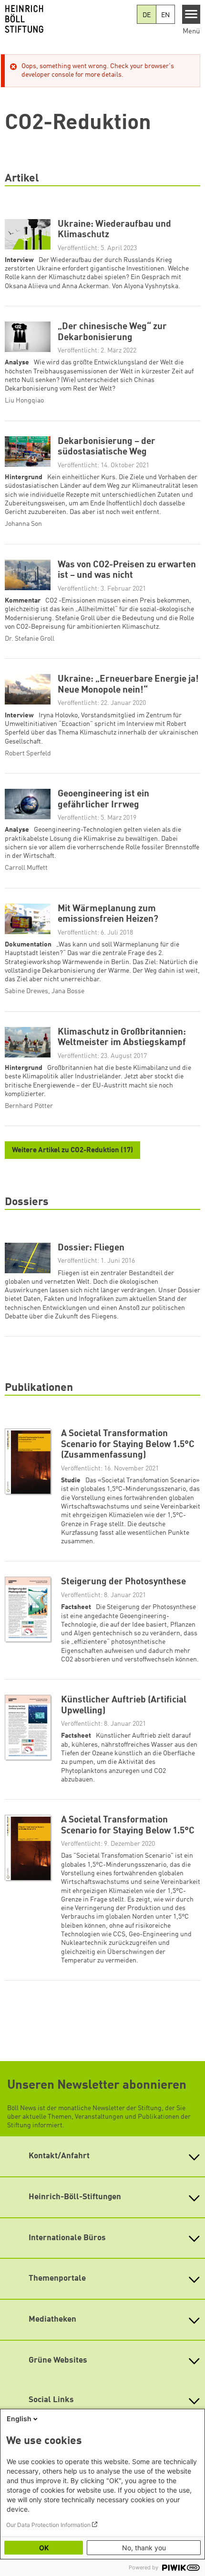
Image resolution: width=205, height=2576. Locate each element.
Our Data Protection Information (48, 2525)
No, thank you (144, 2548)
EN (165, 15)
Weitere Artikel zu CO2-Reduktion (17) (72, 1151)
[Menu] (191, 14)
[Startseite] (68, 19)
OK (44, 2548)
